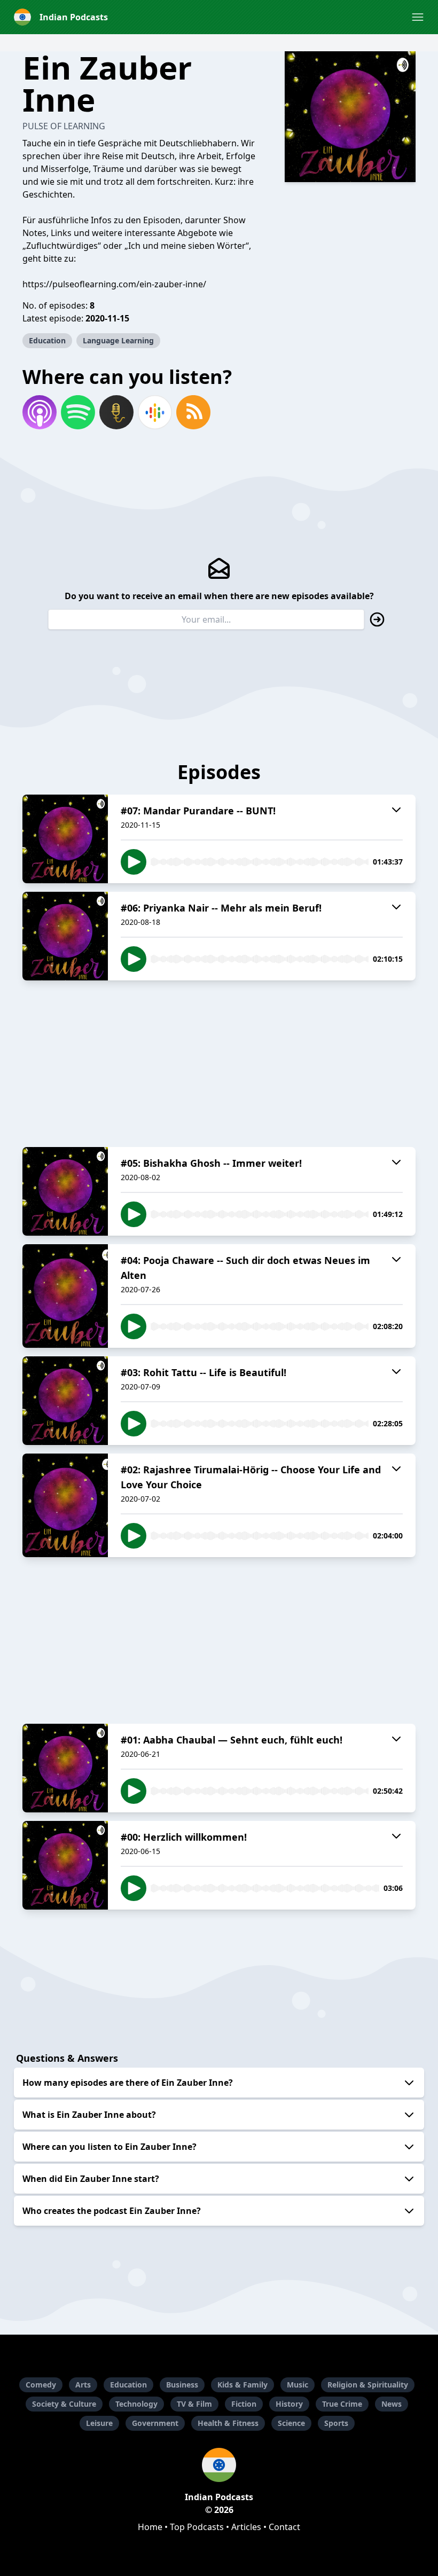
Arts (83, 2385)
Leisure (99, 2423)
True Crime (342, 2404)
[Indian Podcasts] (219, 2465)
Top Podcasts (197, 2527)
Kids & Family (243, 2385)
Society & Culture (64, 2404)
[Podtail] (116, 412)
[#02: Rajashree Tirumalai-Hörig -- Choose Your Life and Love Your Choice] (65, 1505)
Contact (284, 2527)
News (392, 2404)
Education (47, 340)
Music (298, 2385)
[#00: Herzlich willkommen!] (65, 1865)
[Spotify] (78, 412)
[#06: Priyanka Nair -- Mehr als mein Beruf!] (65, 936)
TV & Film (194, 2404)
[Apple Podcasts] (40, 412)
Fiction (244, 2404)
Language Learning (118, 340)
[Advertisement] (219, 1064)
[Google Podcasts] (155, 412)
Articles (246, 2527)
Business (182, 2385)
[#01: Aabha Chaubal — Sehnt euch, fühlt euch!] (65, 1768)
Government (155, 2423)
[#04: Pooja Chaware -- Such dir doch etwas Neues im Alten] (65, 1296)
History (289, 2404)
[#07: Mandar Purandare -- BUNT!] (65, 839)
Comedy (41, 2385)
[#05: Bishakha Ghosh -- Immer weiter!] (65, 1191)
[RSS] (193, 412)
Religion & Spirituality (368, 2385)
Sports (336, 2423)
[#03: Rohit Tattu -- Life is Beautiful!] (65, 1401)
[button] (418, 17)
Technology (136, 2404)
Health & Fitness (228, 2423)
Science (291, 2423)
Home (150, 2527)
